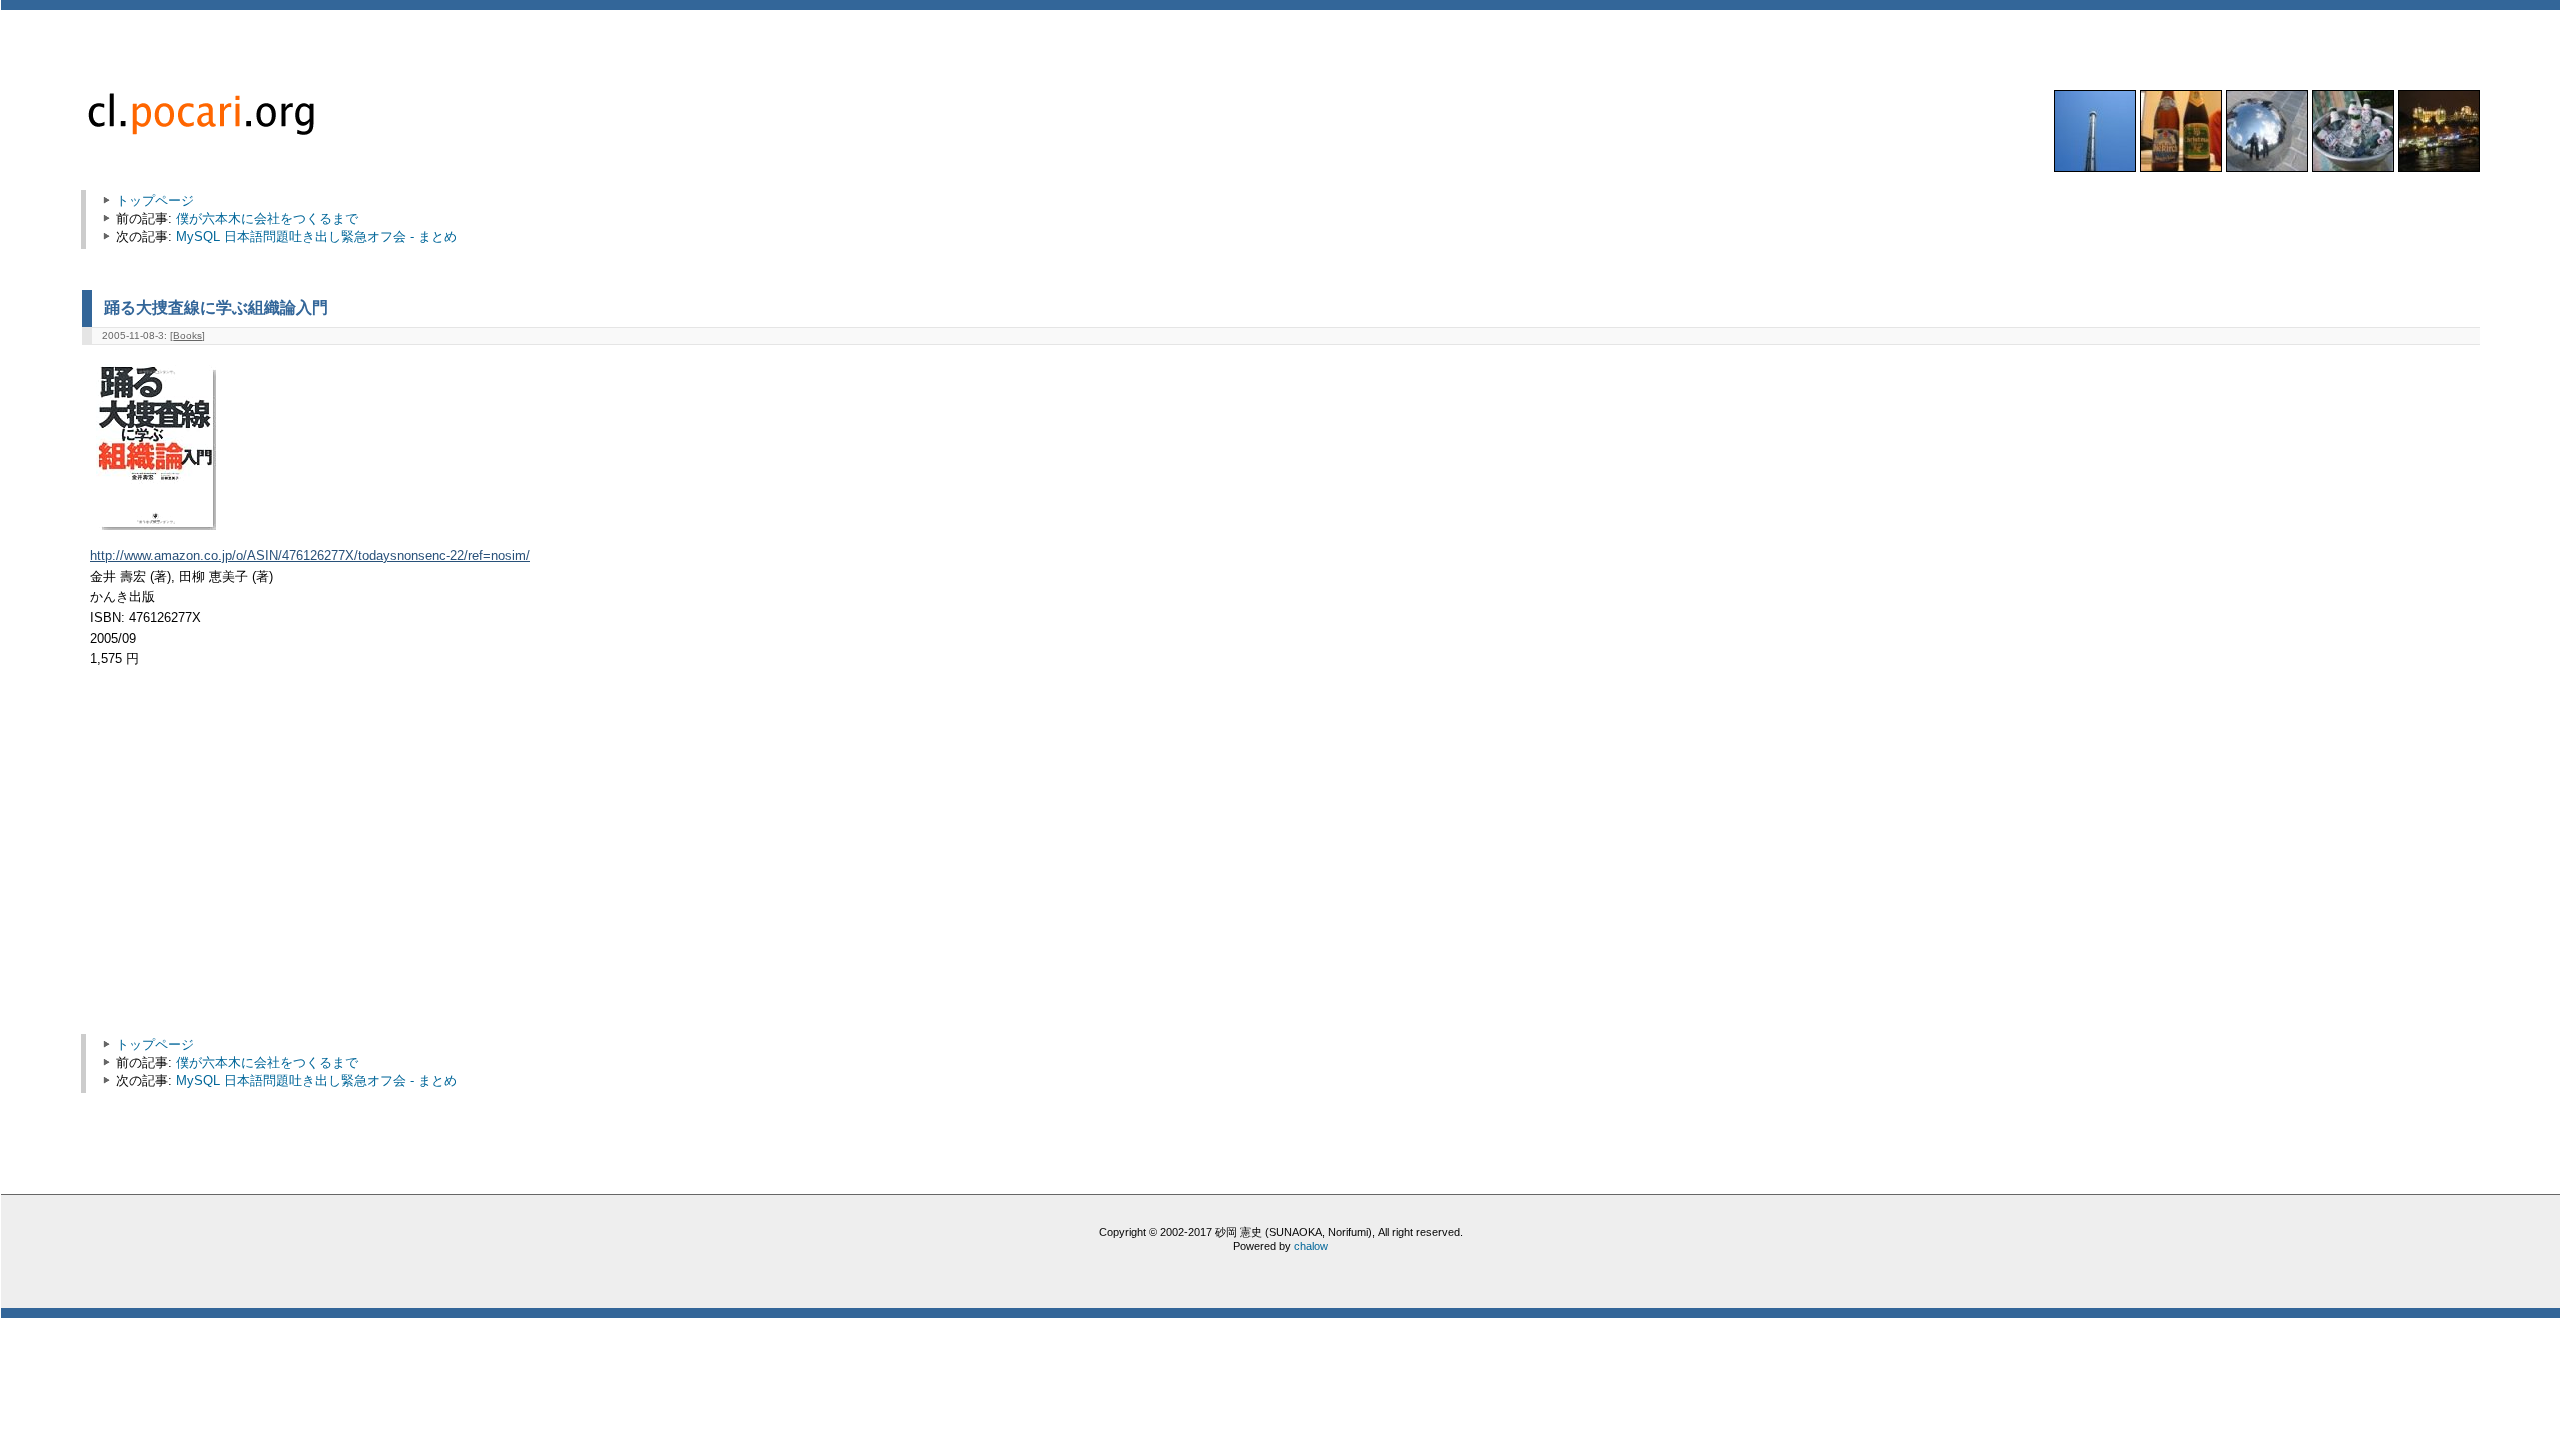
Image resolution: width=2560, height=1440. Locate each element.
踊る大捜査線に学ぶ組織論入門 (216, 307)
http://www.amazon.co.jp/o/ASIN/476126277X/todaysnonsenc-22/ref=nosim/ (310, 556)
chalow (1311, 1246)
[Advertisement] (260, 861)
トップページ (155, 200)
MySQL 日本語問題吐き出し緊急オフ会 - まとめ (316, 236)
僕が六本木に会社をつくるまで (267, 218)
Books (187, 335)
